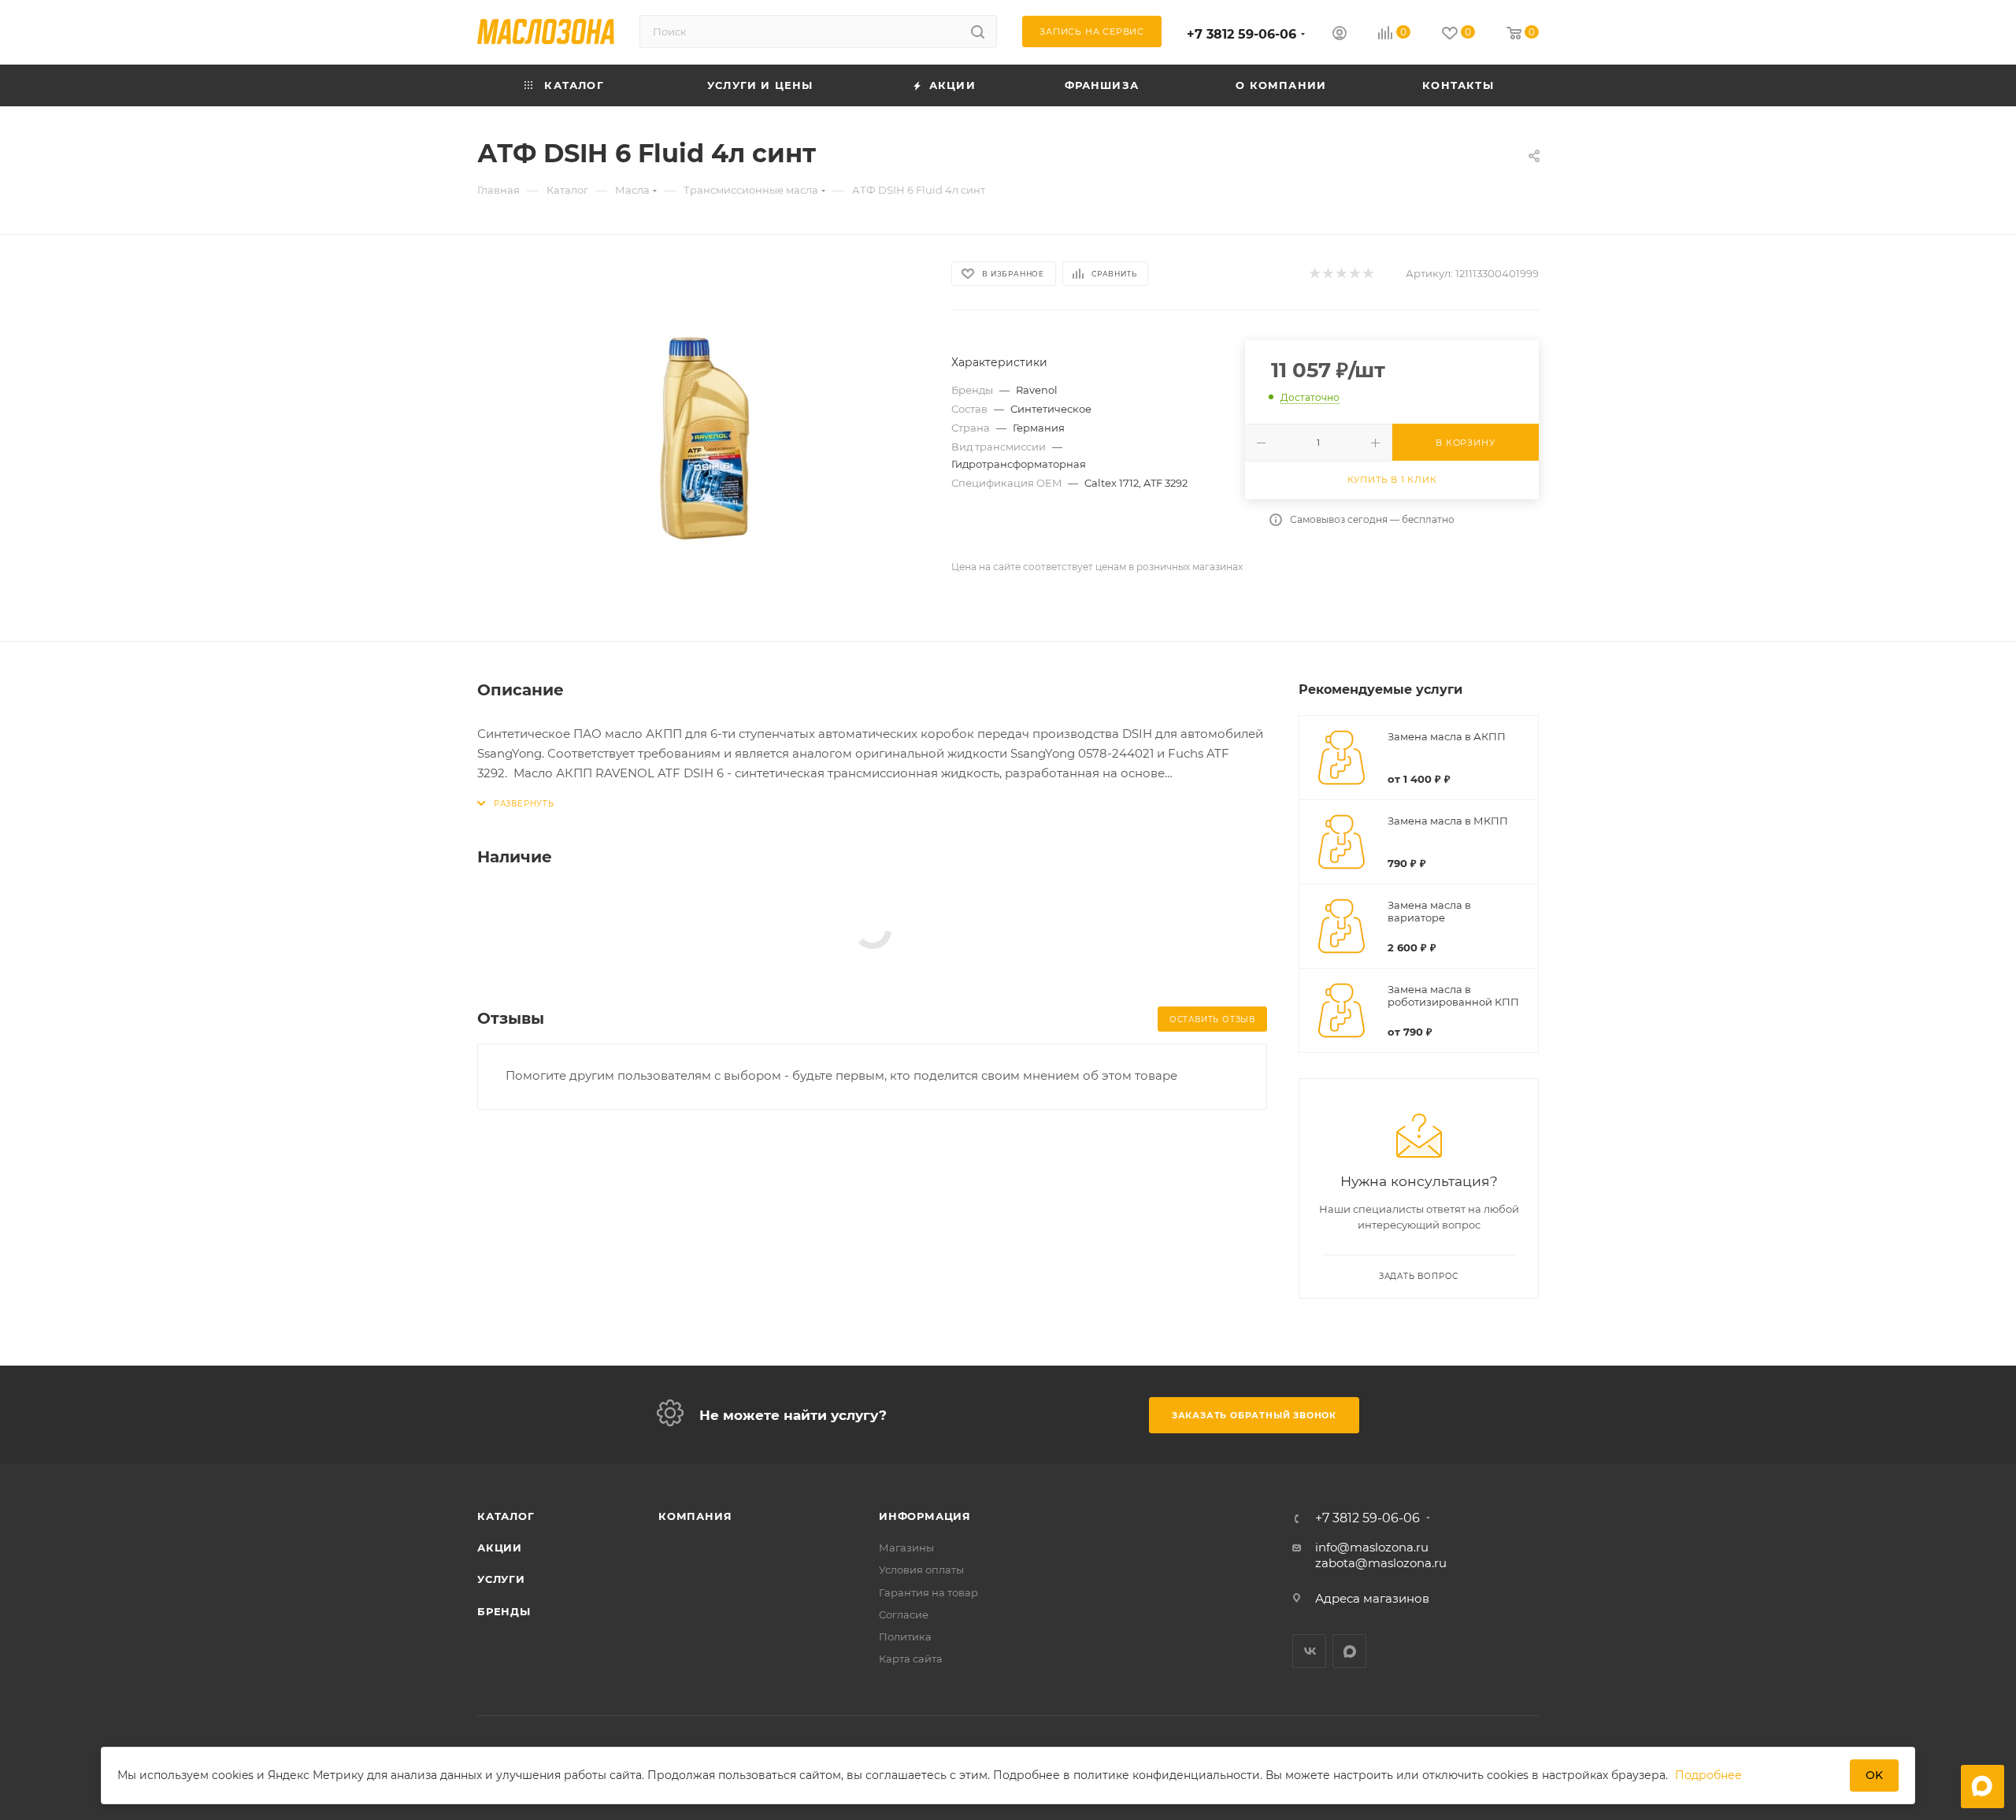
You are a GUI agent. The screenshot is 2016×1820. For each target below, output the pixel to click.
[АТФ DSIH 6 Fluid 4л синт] (700, 438)
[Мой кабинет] (1340, 35)
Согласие (904, 1614)
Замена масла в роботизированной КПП (1453, 995)
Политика (905, 1637)
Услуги (501, 1579)
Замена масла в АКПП (1447, 736)
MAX (1349, 1651)
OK (1874, 1775)
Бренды (504, 1611)
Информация (925, 1516)
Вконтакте (1309, 1651)
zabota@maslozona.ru (1381, 1563)
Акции (500, 1548)
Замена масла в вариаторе (1429, 911)
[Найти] (978, 32)
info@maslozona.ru (1372, 1547)
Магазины (906, 1548)
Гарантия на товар (928, 1592)
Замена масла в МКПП (1448, 821)
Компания (695, 1516)
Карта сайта (911, 1659)
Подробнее (1708, 1775)
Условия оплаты (921, 1570)
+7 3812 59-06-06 (1241, 34)
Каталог (506, 1516)
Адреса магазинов (1372, 1598)
